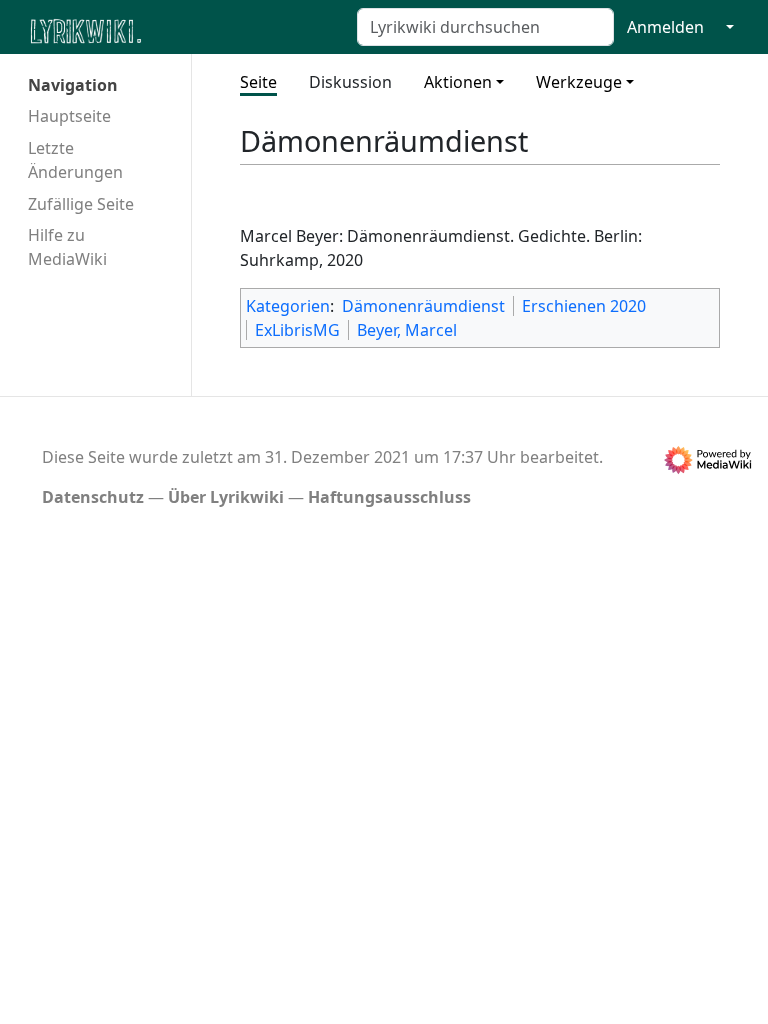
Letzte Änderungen (75, 160)
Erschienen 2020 (584, 306)
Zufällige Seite (81, 204)
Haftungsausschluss (389, 497)
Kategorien (288, 306)
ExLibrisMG (297, 330)
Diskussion (350, 82)
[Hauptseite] (183, 29)
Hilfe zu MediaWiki (67, 247)
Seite (258, 82)
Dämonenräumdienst (423, 306)
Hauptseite (69, 116)
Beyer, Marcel (407, 330)
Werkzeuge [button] (579, 82)
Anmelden (665, 27)
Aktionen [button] (458, 82)
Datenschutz (93, 497)
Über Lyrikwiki (226, 497)
